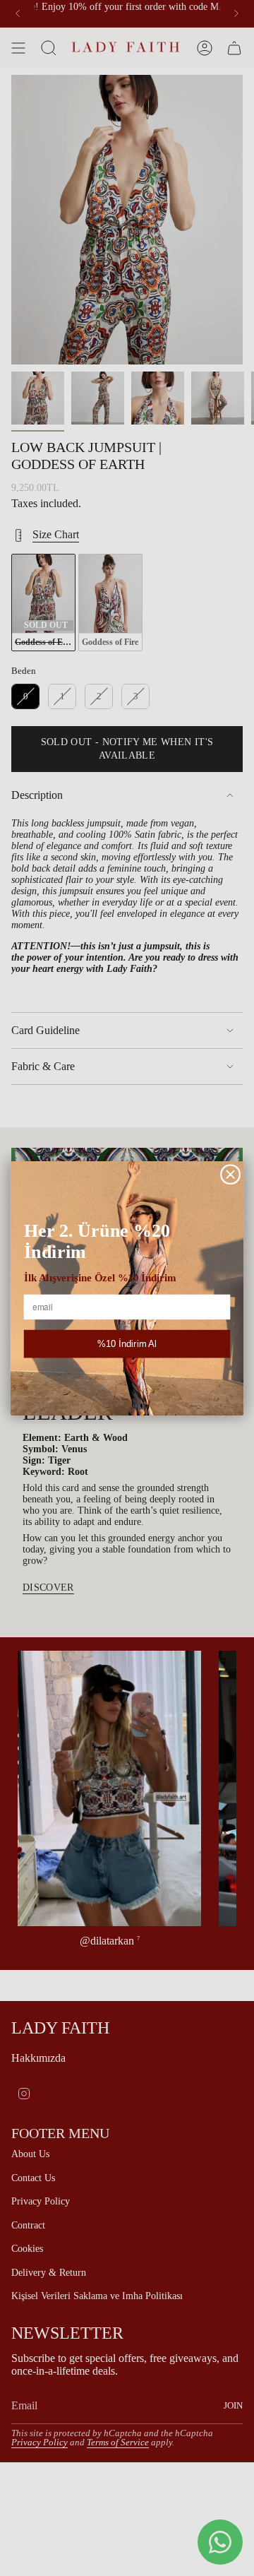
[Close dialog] (231, 1174)
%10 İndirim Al (127, 1343)
